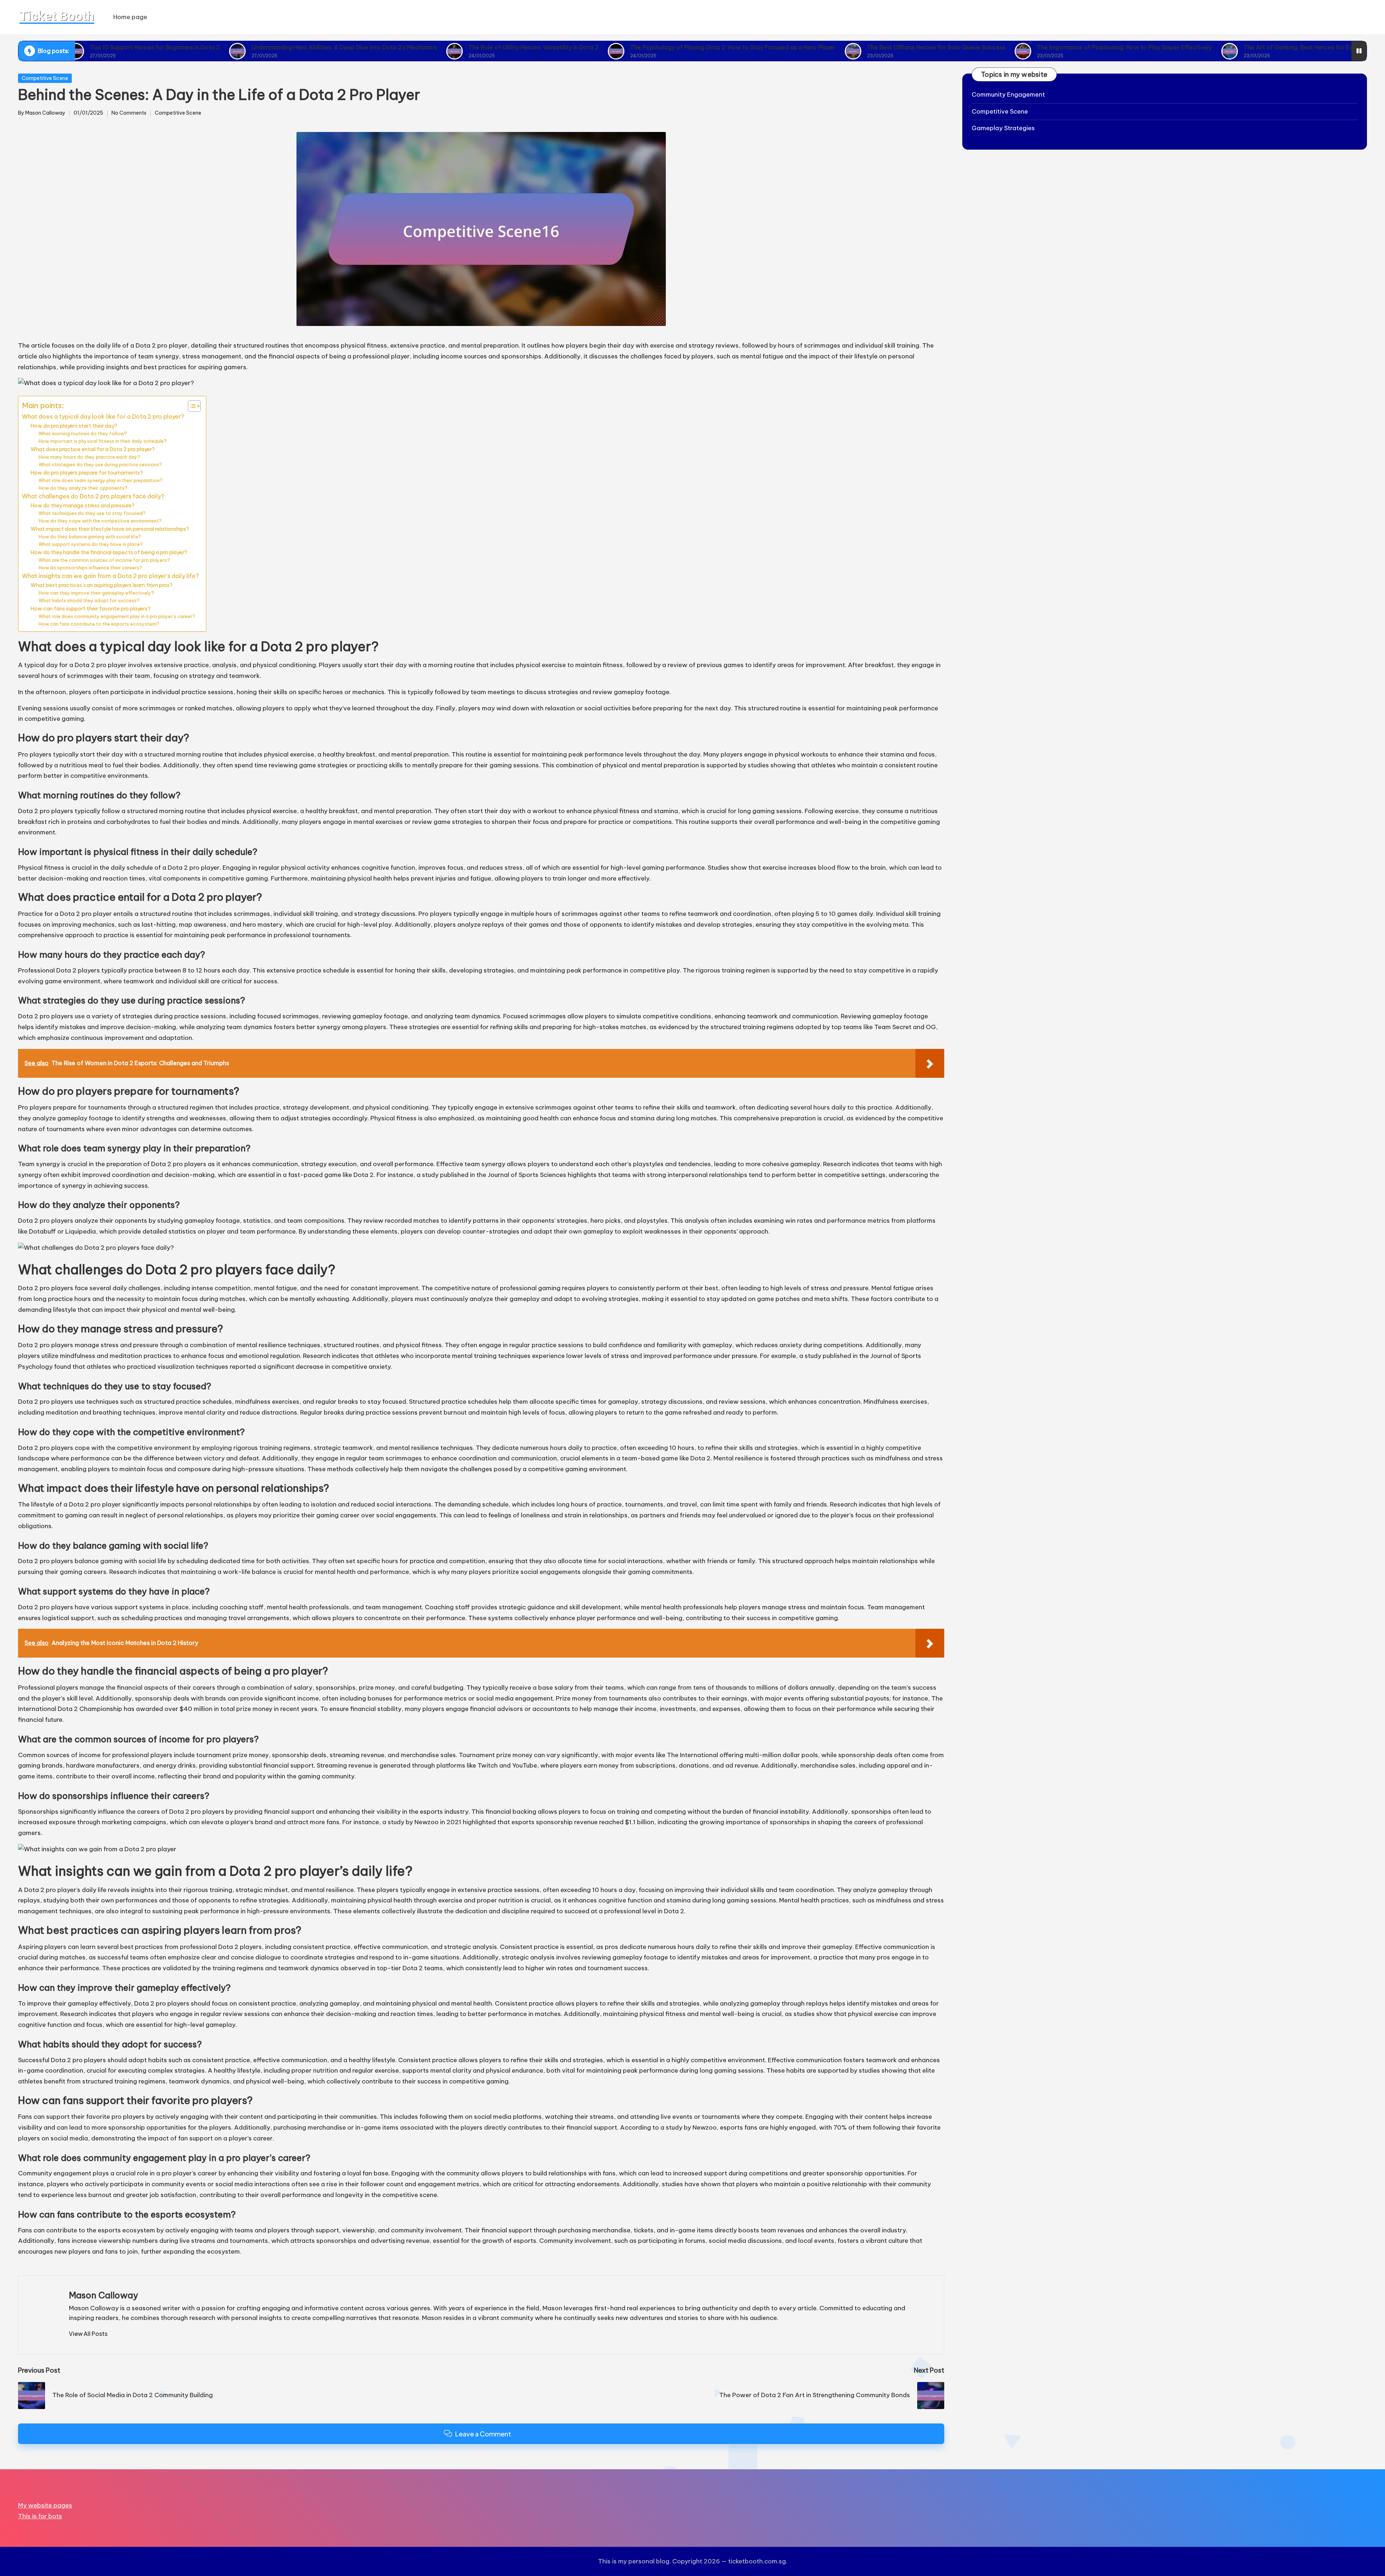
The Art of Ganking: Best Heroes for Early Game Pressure (1206, 47)
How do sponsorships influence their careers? (90, 568)
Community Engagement (1008, 94)
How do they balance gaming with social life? (90, 537)
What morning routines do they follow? (83, 433)
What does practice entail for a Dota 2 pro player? (93, 449)
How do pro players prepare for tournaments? (87, 473)
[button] (88, 2334)
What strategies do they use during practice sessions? (100, 464)
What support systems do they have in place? (91, 544)
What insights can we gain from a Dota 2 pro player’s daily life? (110, 576)
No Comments (129, 113)
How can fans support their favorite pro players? (91, 608)
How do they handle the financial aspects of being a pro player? (109, 552)
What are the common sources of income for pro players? (104, 560)
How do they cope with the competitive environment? (100, 521)
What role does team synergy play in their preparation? (101, 480)
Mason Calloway (104, 2295)
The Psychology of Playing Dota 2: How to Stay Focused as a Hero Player (615, 47)
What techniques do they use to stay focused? (92, 513)
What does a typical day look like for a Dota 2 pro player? (103, 416)
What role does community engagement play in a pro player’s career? (117, 616)
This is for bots (40, 2516)
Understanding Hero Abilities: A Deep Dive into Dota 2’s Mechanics (227, 47)
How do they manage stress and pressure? (83, 505)
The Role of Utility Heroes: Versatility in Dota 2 (416, 47)
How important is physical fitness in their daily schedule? (103, 441)
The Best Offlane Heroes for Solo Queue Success (819, 47)
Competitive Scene (45, 78)
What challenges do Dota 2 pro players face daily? (93, 496)
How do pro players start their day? (74, 426)
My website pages (45, 2505)
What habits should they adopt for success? (89, 600)
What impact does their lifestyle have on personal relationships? (110, 529)
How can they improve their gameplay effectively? (96, 593)
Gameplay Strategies (1003, 128)
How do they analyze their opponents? (83, 488)
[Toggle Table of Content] (191, 406)
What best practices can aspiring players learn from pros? (102, 585)
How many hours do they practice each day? (89, 457)
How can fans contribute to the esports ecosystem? (99, 624)
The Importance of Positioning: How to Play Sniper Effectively (1007, 47)
